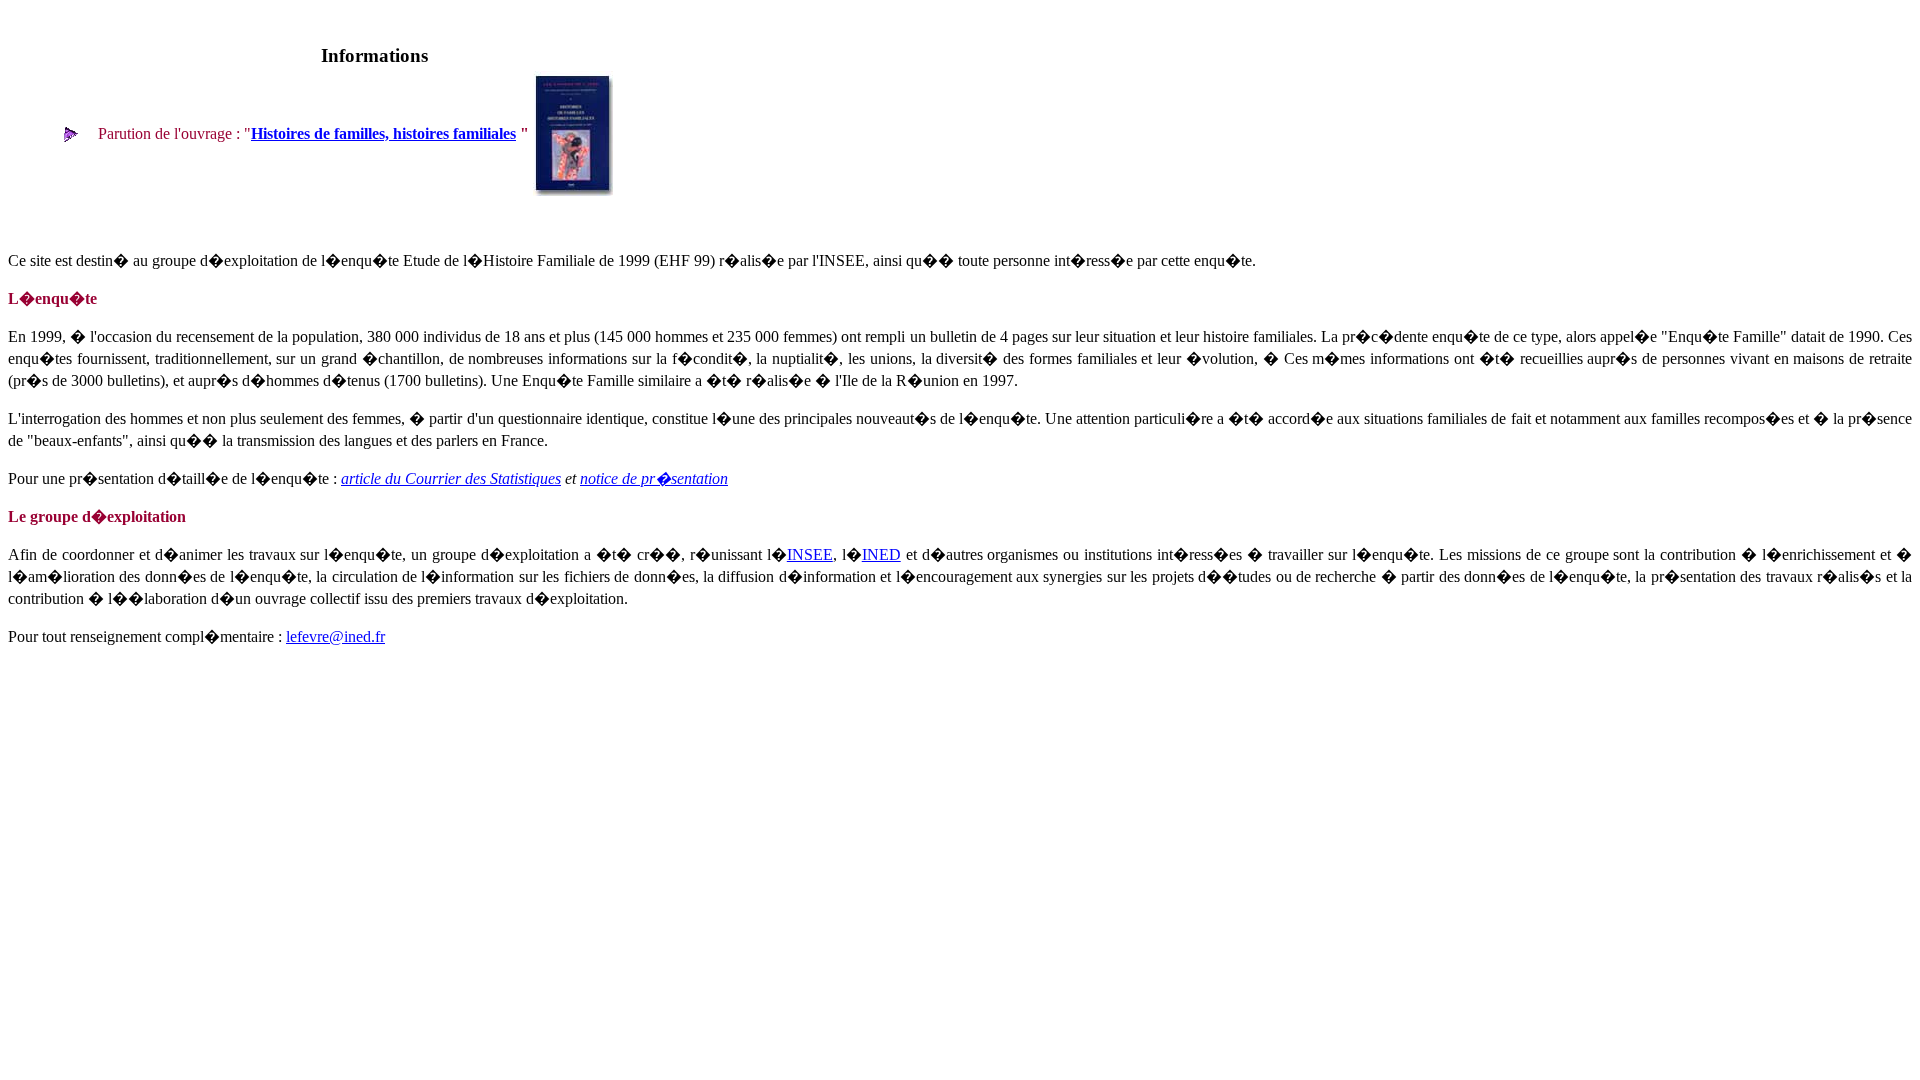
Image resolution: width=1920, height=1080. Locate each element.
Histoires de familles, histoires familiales (383, 133)
